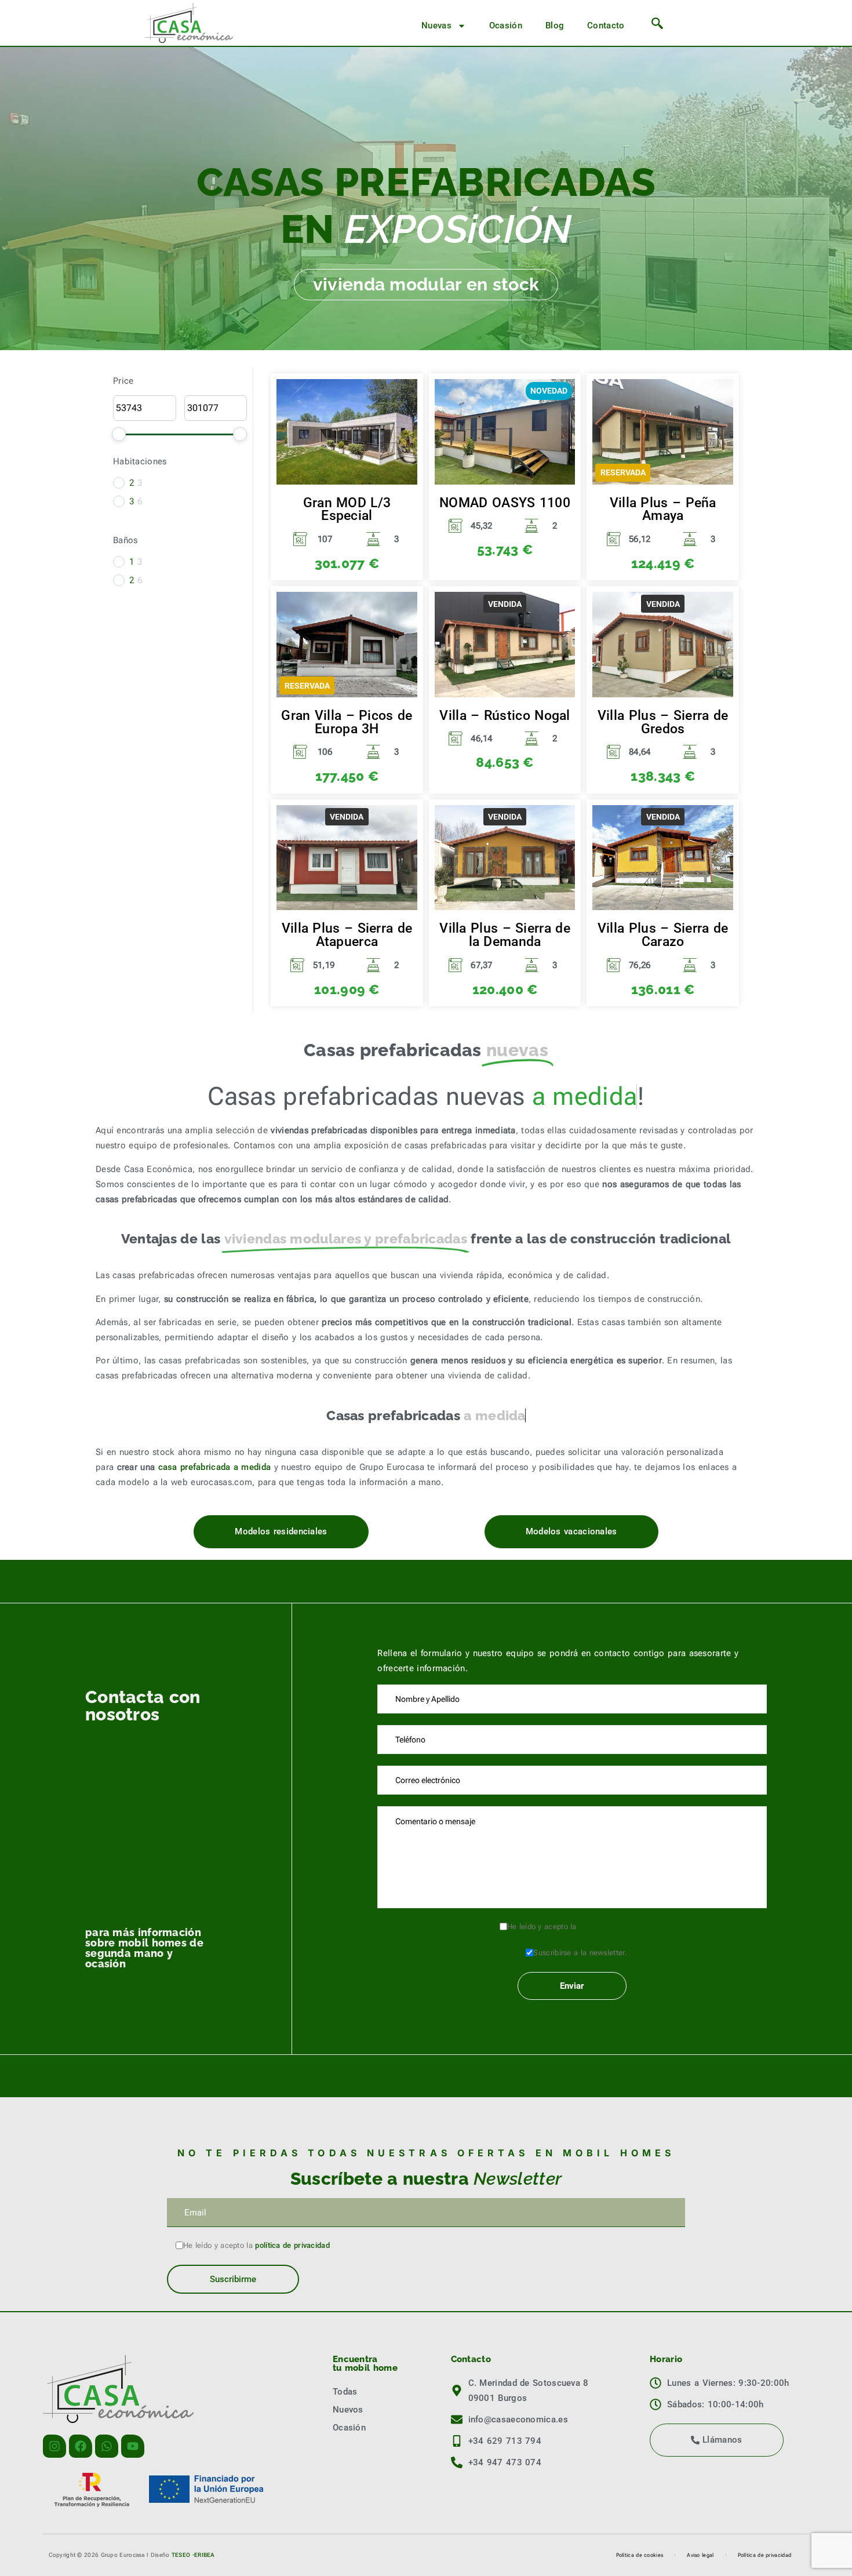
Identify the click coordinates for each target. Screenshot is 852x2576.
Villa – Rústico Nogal (505, 715)
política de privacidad (616, 1926)
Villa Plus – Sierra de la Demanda (505, 935)
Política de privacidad (765, 2555)
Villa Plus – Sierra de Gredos (663, 722)
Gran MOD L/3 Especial (347, 509)
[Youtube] (133, 2446)
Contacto (606, 26)
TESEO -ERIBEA (193, 2555)
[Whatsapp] (107, 2446)
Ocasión (506, 26)
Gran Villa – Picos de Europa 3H (347, 722)
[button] (657, 26)
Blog (555, 26)
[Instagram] (54, 2446)
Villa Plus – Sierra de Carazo (663, 935)
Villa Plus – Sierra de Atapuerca (347, 935)
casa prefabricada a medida (215, 1467)
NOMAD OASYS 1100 (505, 503)
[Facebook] (81, 2446)
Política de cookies (640, 2555)
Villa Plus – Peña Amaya (663, 509)
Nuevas (436, 26)
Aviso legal (700, 2555)
